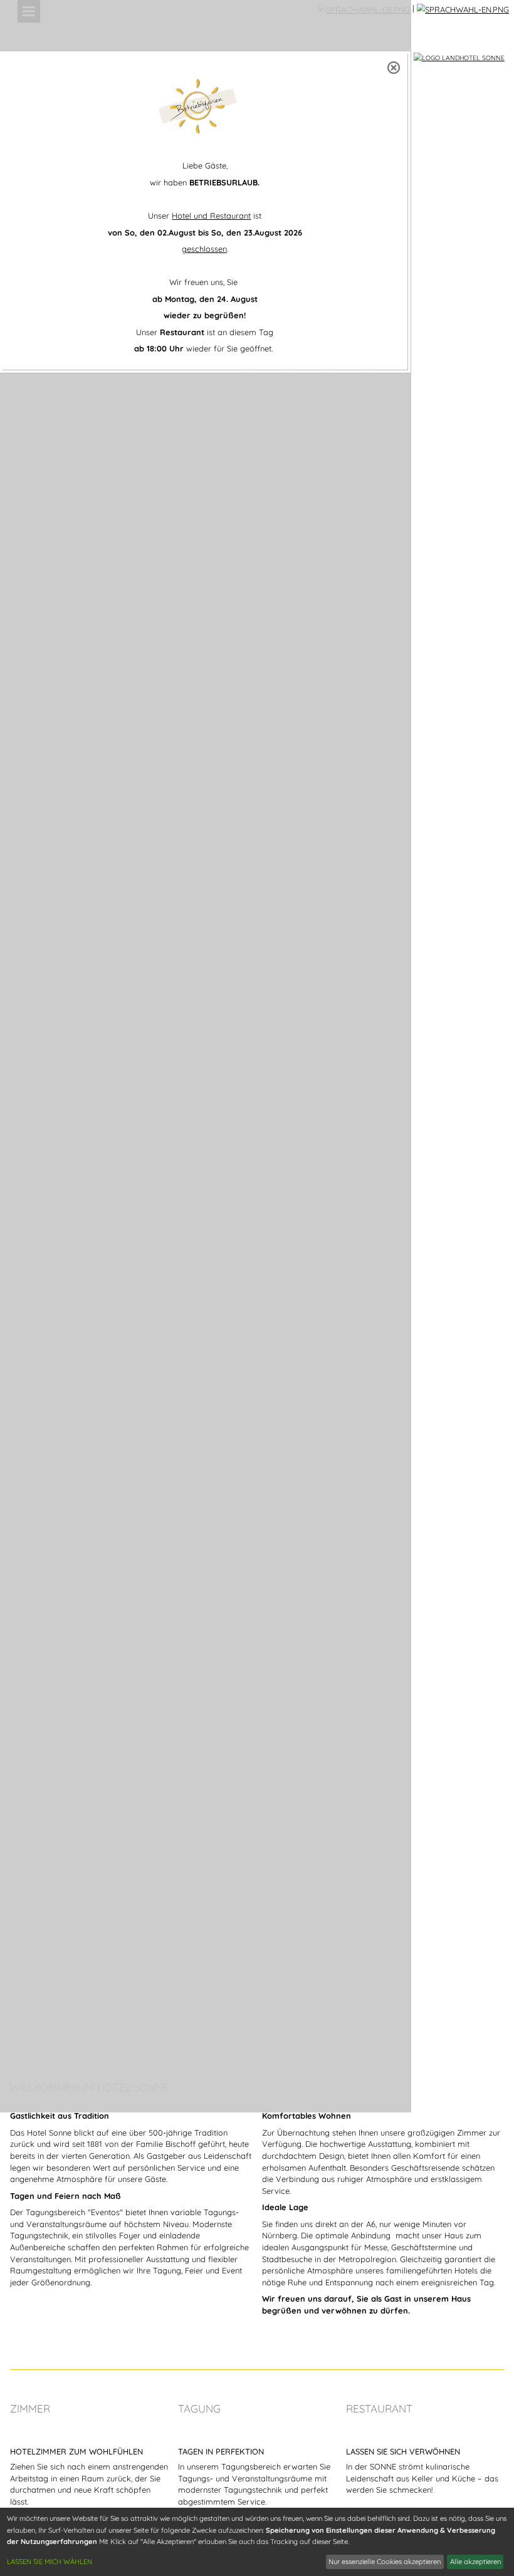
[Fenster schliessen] (394, 68)
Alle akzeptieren (475, 2562)
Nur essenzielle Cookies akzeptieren (385, 2562)
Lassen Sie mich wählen (50, 2562)
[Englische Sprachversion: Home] (463, 8)
